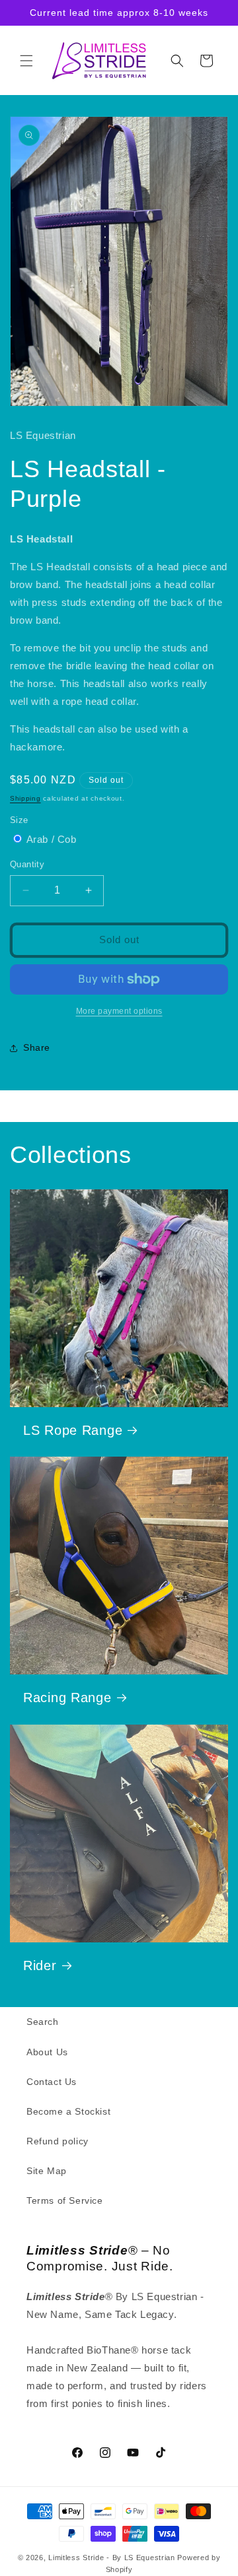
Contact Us (52, 2082)
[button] (26, 61)
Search (43, 2022)
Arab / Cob (52, 839)
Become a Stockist (68, 2111)
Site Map (47, 2171)
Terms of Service (65, 2200)
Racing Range (67, 1698)
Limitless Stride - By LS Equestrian (112, 2558)
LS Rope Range (73, 1430)
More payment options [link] (119, 1011)
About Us (47, 2052)
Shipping (25, 798)
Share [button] (37, 1047)
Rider (40, 1965)
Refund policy (58, 2141)
